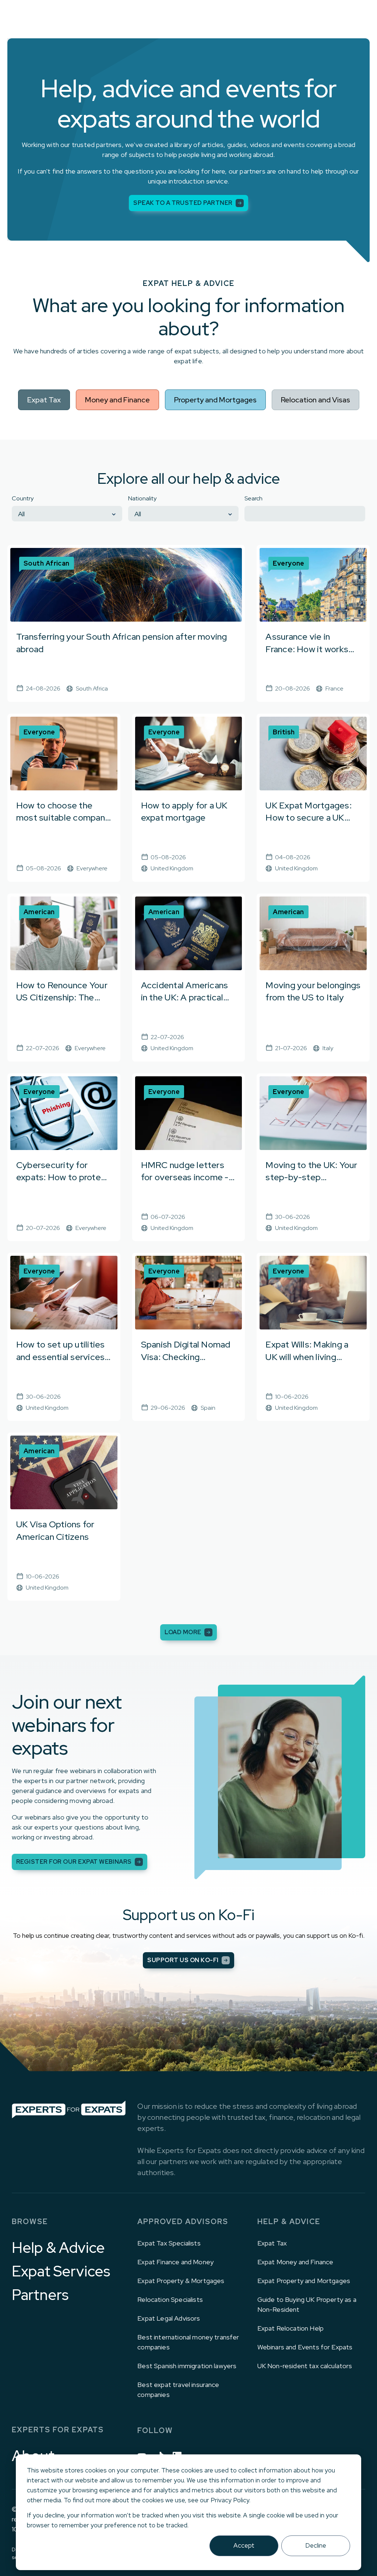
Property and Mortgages (215, 400)
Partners (40, 2295)
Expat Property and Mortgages (304, 2281)
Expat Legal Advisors (169, 2318)
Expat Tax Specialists (169, 2243)
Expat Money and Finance (295, 2262)
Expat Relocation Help (290, 2328)
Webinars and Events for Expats (305, 2347)
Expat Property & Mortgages (181, 2281)
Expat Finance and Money (175, 2262)
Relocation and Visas (316, 400)
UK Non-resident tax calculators (305, 2366)
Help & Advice (58, 2248)
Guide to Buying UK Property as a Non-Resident (307, 2304)
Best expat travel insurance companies (178, 2390)
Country (23, 498)
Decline (316, 2545)
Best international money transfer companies (188, 2342)
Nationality (142, 498)
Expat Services (61, 2271)
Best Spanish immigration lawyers (187, 2366)
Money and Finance (117, 400)
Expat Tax (44, 400)
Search (253, 498)
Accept (244, 2545)
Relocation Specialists (170, 2299)
